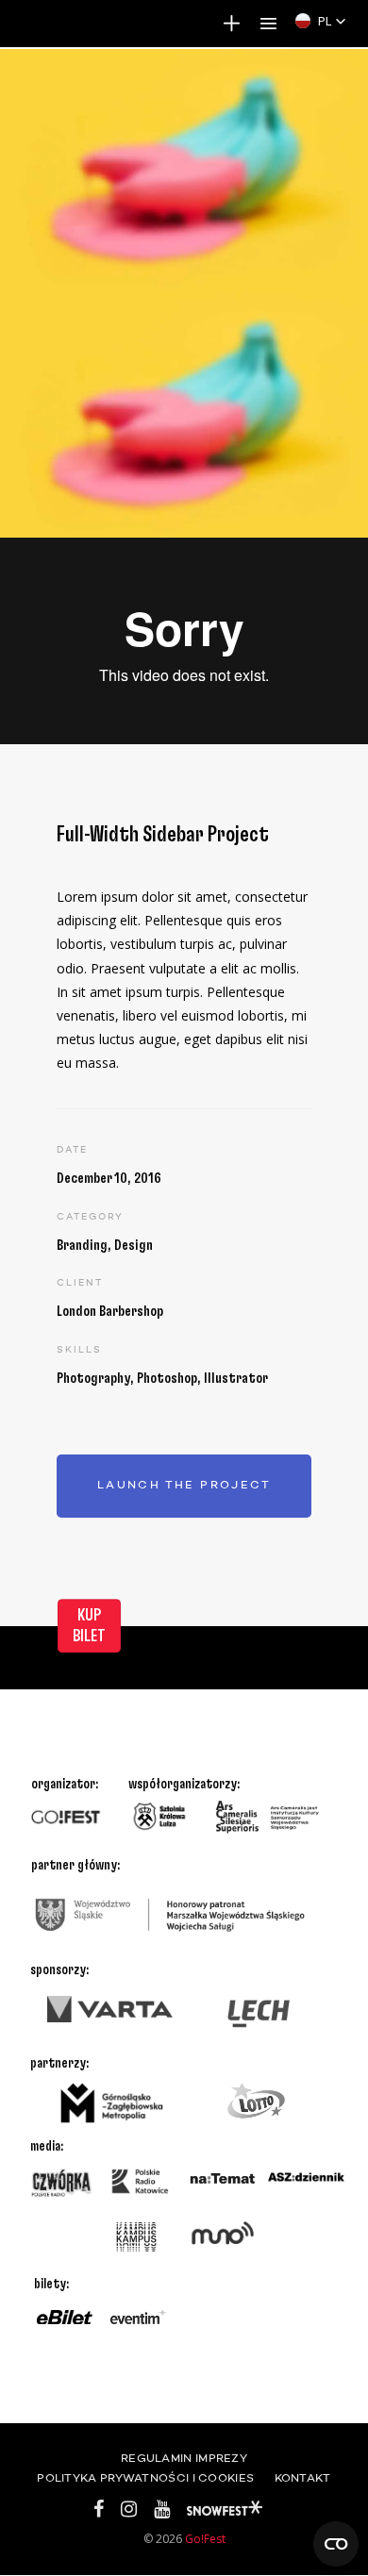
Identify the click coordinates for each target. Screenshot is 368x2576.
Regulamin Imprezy (184, 2459)
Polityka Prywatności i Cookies (145, 2479)
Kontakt (303, 2479)
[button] (321, 21)
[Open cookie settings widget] (336, 2544)
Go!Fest (205, 2539)
